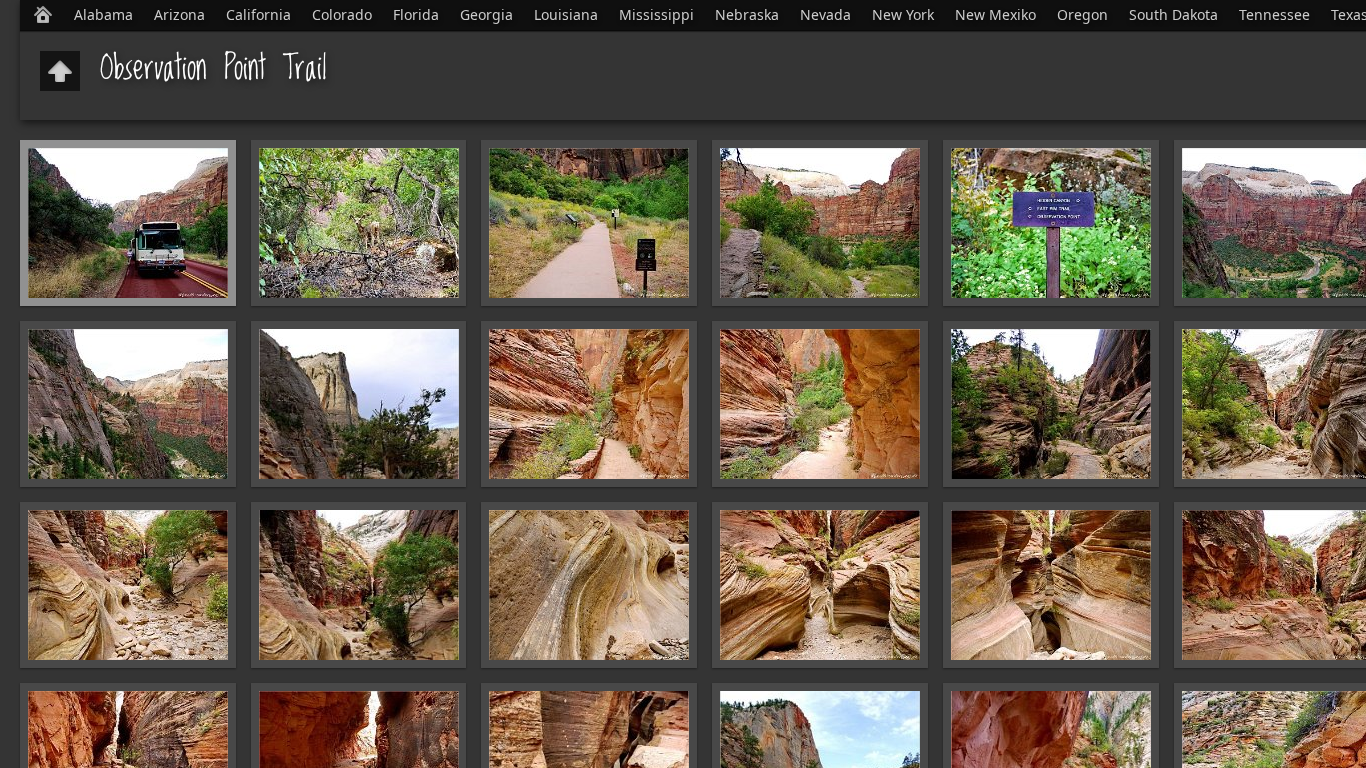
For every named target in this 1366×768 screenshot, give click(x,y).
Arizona (179, 14)
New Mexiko (995, 14)
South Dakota (1173, 14)
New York (903, 14)
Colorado (342, 14)
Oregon (1082, 14)
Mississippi (656, 14)
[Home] (43, 15)
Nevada (825, 14)
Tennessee (1274, 14)
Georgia (486, 14)
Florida (416, 14)
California (258, 14)
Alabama (103, 14)
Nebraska (747, 14)
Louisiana (566, 14)
